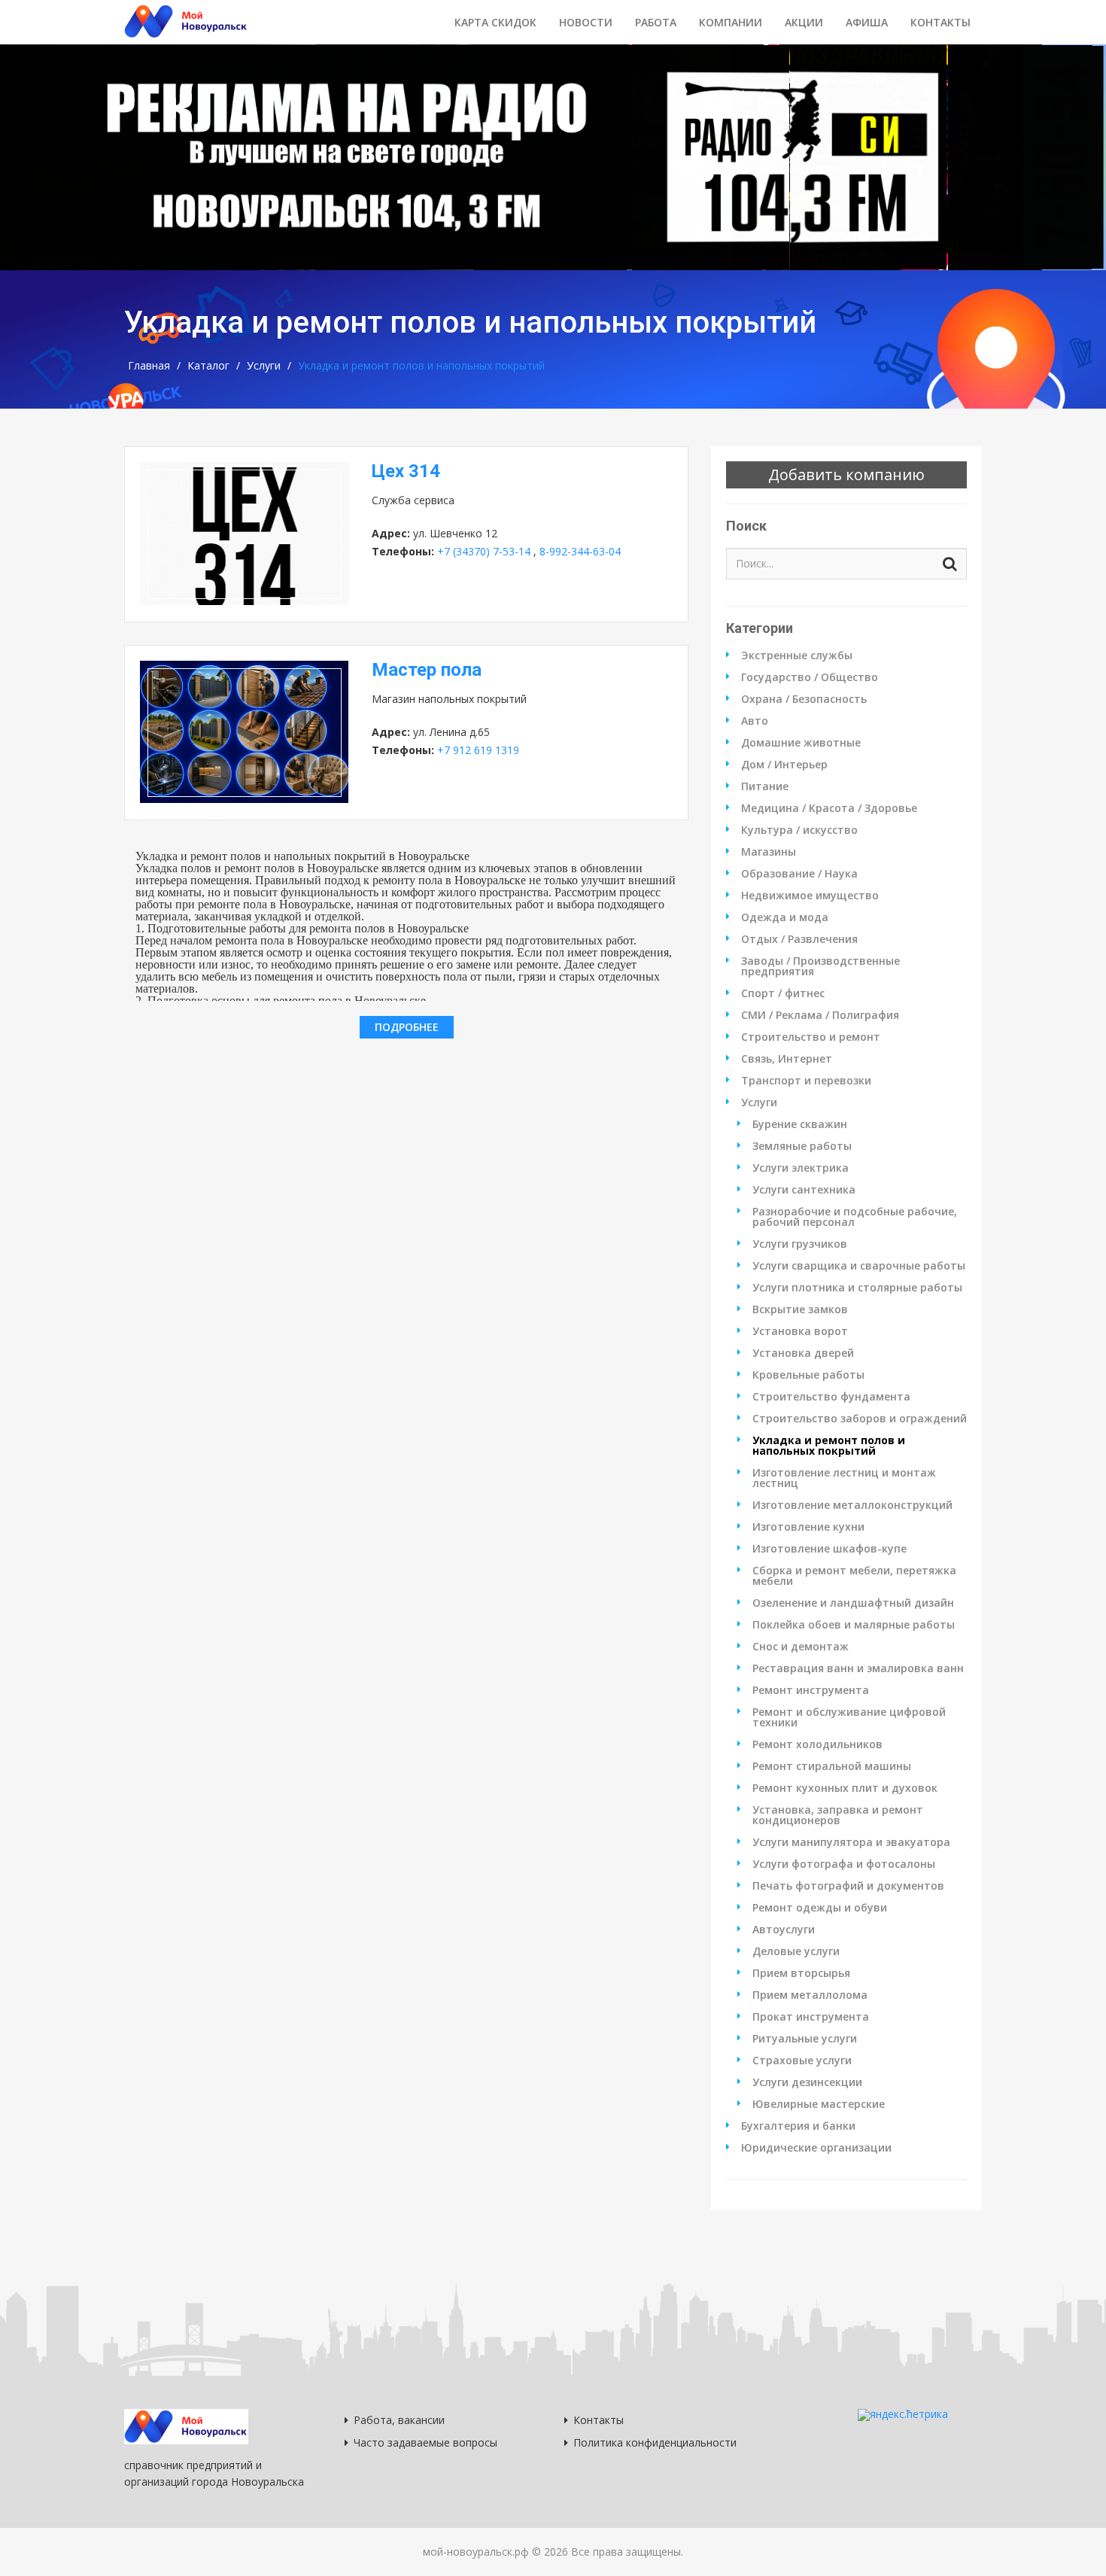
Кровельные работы (808, 1375)
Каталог (208, 366)
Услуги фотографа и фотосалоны (844, 1864)
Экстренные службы (797, 655)
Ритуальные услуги (805, 2039)
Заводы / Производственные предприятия (820, 966)
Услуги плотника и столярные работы (857, 1288)
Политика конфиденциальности (655, 2442)
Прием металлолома (810, 1995)
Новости (586, 22)
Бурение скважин (800, 1124)
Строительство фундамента (831, 1397)
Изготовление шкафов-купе (829, 1549)
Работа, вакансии (399, 2420)
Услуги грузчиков (800, 1244)
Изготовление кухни (808, 1527)
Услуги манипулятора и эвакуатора (851, 1842)
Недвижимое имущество (810, 896)
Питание (765, 786)
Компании (731, 22)
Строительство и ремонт (811, 1037)
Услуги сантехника (804, 1190)
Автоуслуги (784, 1930)
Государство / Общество (810, 677)
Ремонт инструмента (811, 1690)
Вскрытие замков (800, 1309)
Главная (149, 366)
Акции (804, 22)
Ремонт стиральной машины (832, 1766)
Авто (755, 721)
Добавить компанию (846, 474)
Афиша (867, 22)
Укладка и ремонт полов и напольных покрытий (829, 1446)
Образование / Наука (799, 874)
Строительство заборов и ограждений (860, 1419)
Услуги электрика (801, 1168)
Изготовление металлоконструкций (852, 1505)
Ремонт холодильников (817, 1744)
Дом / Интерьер (784, 765)
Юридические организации (816, 2148)
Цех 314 (406, 471)
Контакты (940, 22)
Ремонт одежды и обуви (820, 1908)
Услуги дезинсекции (807, 2082)
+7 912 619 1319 (478, 750)
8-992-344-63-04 (580, 551)
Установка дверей (803, 1353)
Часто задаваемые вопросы (425, 2442)
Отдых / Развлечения (799, 939)
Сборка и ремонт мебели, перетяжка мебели (854, 1576)
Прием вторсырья (801, 1973)
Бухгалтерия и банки (798, 2126)
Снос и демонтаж (801, 1647)
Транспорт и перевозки (806, 1081)
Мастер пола (427, 670)
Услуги (264, 366)
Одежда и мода (785, 917)
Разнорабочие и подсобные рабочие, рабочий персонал (855, 1217)
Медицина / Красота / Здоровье (829, 808)
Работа (656, 22)
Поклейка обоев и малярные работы (854, 1625)
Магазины (769, 852)
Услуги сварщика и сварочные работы (859, 1266)
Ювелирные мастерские (819, 2104)
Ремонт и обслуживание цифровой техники (849, 1717)
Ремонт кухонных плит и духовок (845, 1788)
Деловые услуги (796, 1951)
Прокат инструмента (811, 2017)
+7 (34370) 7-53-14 (484, 551)
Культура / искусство (799, 830)
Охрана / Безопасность (804, 699)
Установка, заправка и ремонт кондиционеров (838, 1815)
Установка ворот (800, 1331)
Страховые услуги (802, 2060)
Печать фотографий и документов (848, 1886)
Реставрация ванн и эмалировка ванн (858, 1668)
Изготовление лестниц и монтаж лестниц (844, 1478)
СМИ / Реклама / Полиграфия (820, 1015)
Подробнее (407, 1027)
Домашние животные (801, 743)
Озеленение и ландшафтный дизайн (853, 1603)
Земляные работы (802, 1146)
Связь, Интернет (787, 1059)
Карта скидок (495, 22)
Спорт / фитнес (783, 993)
